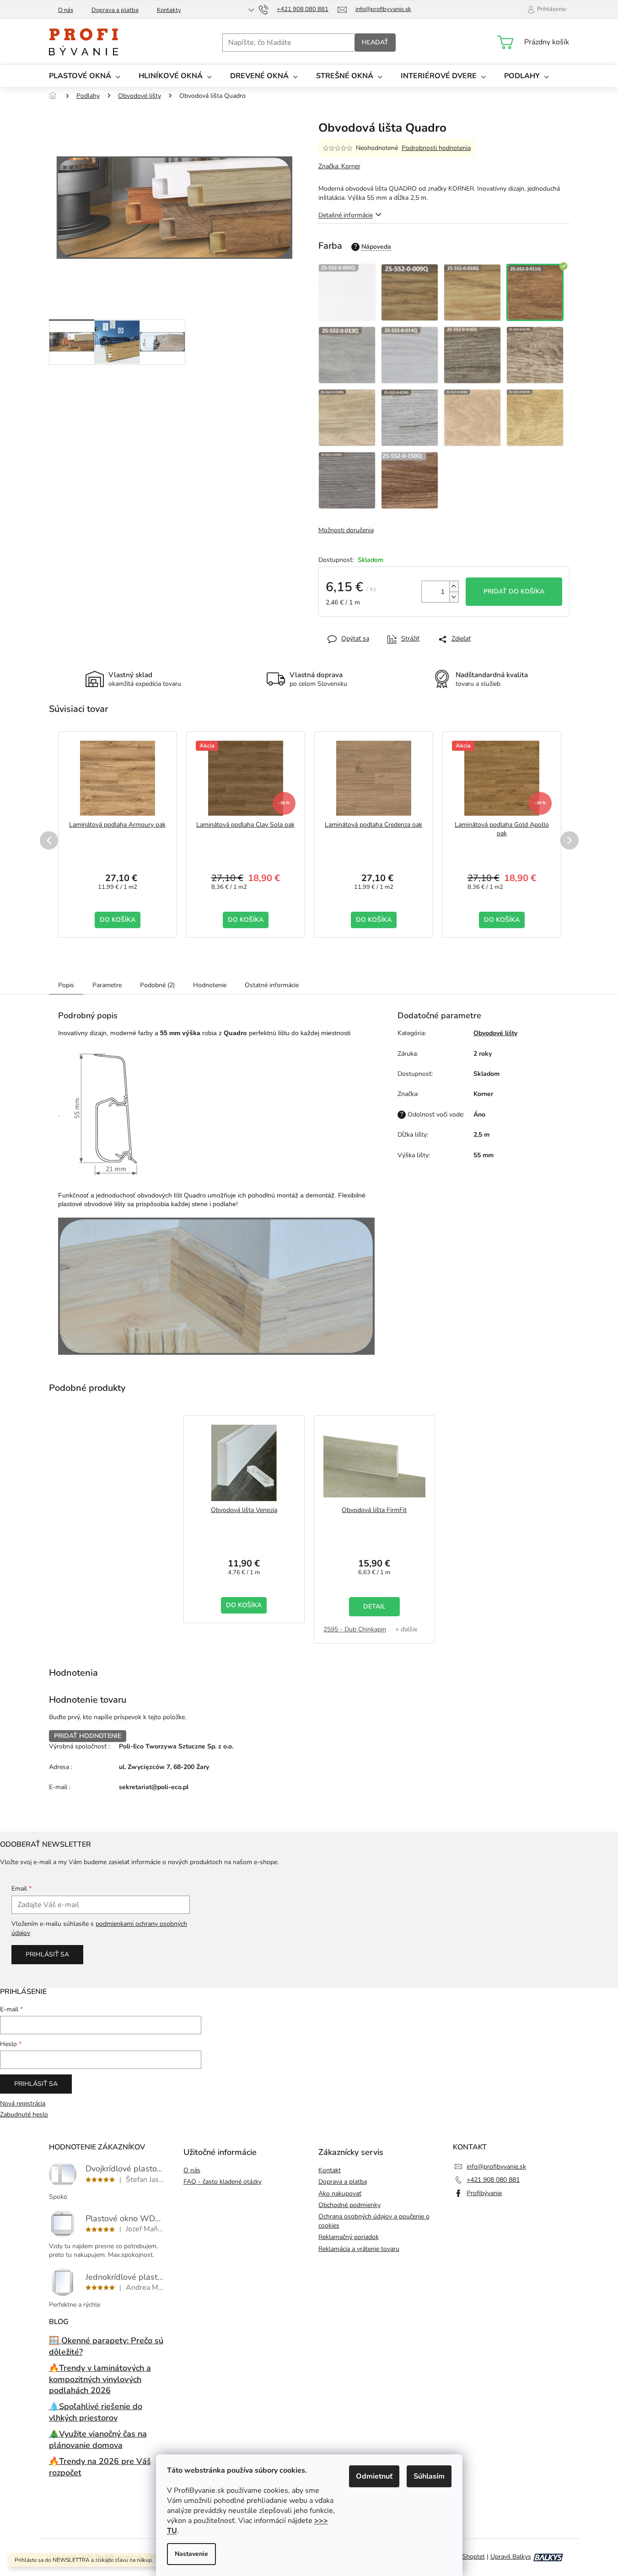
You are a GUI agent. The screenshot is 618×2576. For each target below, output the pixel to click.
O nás (66, 10)
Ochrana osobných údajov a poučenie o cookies (374, 2221)
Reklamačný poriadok (349, 2237)
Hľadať (375, 42)
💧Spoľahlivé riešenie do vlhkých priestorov (96, 2412)
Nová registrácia (23, 2103)
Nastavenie (191, 2554)
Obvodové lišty (495, 1033)
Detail (374, 1606)
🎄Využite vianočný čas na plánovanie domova (98, 2440)
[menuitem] (85, 76)
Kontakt (330, 2170)
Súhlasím (429, 2476)
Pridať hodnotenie (88, 1736)
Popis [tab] (66, 985)
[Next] (570, 840)
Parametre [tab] (107, 985)
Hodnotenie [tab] (210, 985)
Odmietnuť (374, 2476)
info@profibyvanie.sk (496, 2167)
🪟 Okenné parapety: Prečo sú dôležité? (106, 2346)
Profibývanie (484, 2193)
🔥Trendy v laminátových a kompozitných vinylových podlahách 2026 (100, 2379)
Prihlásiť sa (47, 1954)
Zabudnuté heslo (24, 2114)
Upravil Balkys (511, 2557)
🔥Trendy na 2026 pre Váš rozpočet (100, 2467)
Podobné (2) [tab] (157, 985)
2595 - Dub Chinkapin (355, 1629)
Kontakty (169, 10)
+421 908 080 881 (493, 2180)
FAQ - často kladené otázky (223, 2182)
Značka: (339, 166)
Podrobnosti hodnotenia (436, 148)
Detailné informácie (346, 215)
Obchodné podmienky (349, 2205)
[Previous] (49, 840)
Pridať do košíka (514, 591)
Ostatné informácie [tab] (272, 985)
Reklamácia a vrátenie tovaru (359, 2249)
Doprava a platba (115, 10)
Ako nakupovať (340, 2194)
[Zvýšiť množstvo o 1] (454, 586)
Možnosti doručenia (346, 530)
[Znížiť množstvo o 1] (454, 597)
